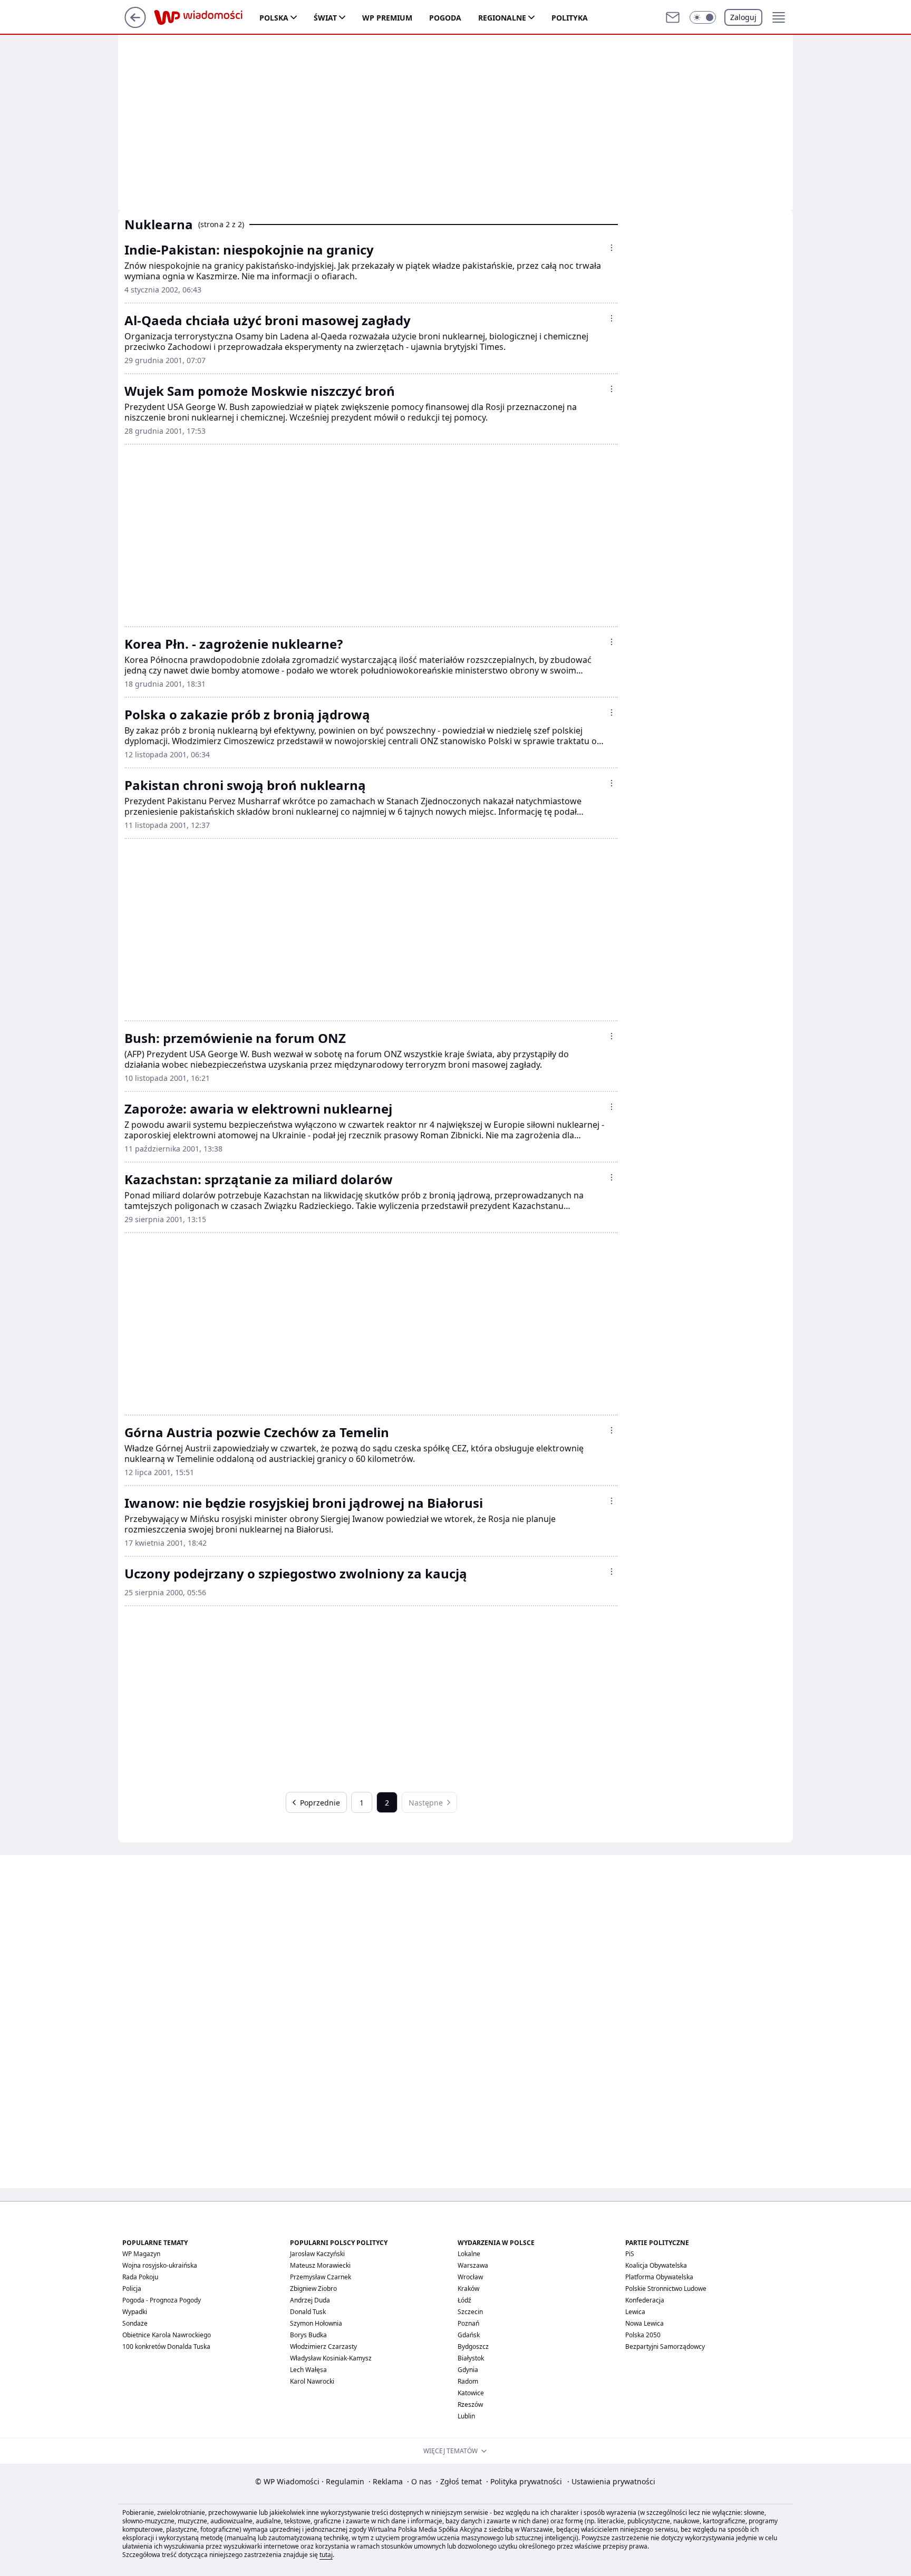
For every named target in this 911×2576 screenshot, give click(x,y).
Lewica (635, 2312)
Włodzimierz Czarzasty (323, 2346)
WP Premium (387, 18)
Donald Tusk (308, 2312)
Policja (132, 2289)
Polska (274, 18)
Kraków (468, 2289)
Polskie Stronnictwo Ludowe (666, 2289)
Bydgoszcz (473, 2346)
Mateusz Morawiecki (320, 2265)
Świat (325, 18)
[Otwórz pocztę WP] (673, 17)
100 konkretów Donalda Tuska (166, 2346)
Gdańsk (469, 2335)
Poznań (468, 2323)
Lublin (466, 2416)
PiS (630, 2254)
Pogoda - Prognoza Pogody (162, 2300)
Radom (468, 2381)
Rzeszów (470, 2404)
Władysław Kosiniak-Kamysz (331, 2358)
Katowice (471, 2393)
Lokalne (469, 2254)
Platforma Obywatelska (659, 2277)
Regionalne (502, 18)
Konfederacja (645, 2300)
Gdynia (468, 2370)
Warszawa (473, 2265)
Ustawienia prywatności (611, 2481)
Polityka (570, 18)
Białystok (471, 2358)
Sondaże (135, 2323)
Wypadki (135, 2312)
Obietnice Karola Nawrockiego (167, 2335)
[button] (703, 17)
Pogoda (445, 18)
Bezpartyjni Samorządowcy (665, 2346)
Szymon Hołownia (316, 2323)
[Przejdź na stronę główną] (135, 25)
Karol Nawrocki (312, 2381)
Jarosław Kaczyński (317, 2254)
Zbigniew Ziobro (313, 2289)
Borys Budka (308, 2335)
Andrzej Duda (310, 2300)
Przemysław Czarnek (321, 2277)
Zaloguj (743, 17)
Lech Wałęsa (308, 2370)
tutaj (326, 2555)
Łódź (464, 2300)
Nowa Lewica (645, 2323)
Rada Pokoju (140, 2277)
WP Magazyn (141, 2254)
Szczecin (470, 2312)
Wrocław (470, 2277)
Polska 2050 (643, 2335)
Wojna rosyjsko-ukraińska (160, 2265)
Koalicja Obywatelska (656, 2265)
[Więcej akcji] (612, 248)
